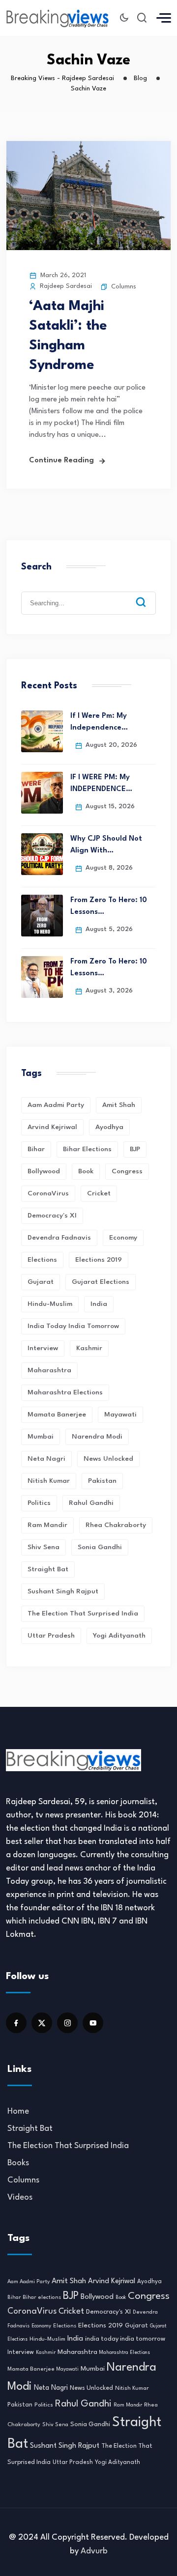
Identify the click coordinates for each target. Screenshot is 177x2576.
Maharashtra (49, 1370)
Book (86, 1171)
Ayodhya (109, 1127)
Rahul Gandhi (91, 1503)
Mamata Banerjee (57, 1415)
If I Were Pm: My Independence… (99, 722)
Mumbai (41, 1437)
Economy (123, 1238)
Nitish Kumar (49, 1481)
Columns (124, 287)
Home (18, 2111)
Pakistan (102, 1481)
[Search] (148, 594)
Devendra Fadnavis (59, 1238)
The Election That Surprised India (83, 1614)
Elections (42, 1260)
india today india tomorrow (73, 1326)
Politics (39, 1503)
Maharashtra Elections (65, 1392)
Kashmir (89, 1348)
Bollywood (44, 1171)
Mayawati (120, 1415)
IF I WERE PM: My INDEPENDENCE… (101, 783)
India (99, 1304)
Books (18, 2163)
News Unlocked (108, 1459)
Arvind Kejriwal (52, 1127)
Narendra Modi (97, 1437)
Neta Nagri (46, 1459)
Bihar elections (87, 1149)
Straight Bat (48, 1569)
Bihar (36, 1149)
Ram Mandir (47, 1525)
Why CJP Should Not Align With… (106, 845)
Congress (127, 1171)
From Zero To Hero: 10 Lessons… (109, 906)
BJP (135, 1149)
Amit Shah (119, 1105)
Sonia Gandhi (100, 1547)
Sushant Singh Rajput (63, 1591)
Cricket (99, 1193)
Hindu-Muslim (50, 1304)
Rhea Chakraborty (116, 1525)
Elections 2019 (99, 1260)
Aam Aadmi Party (56, 1105)
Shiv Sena (44, 1547)
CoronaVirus (48, 1193)
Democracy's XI (52, 1216)
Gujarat (41, 1282)
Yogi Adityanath (119, 1636)
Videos (20, 2197)
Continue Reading (61, 461)
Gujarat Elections (101, 1282)
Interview (43, 1348)
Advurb (94, 2551)
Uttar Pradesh (51, 1636)
